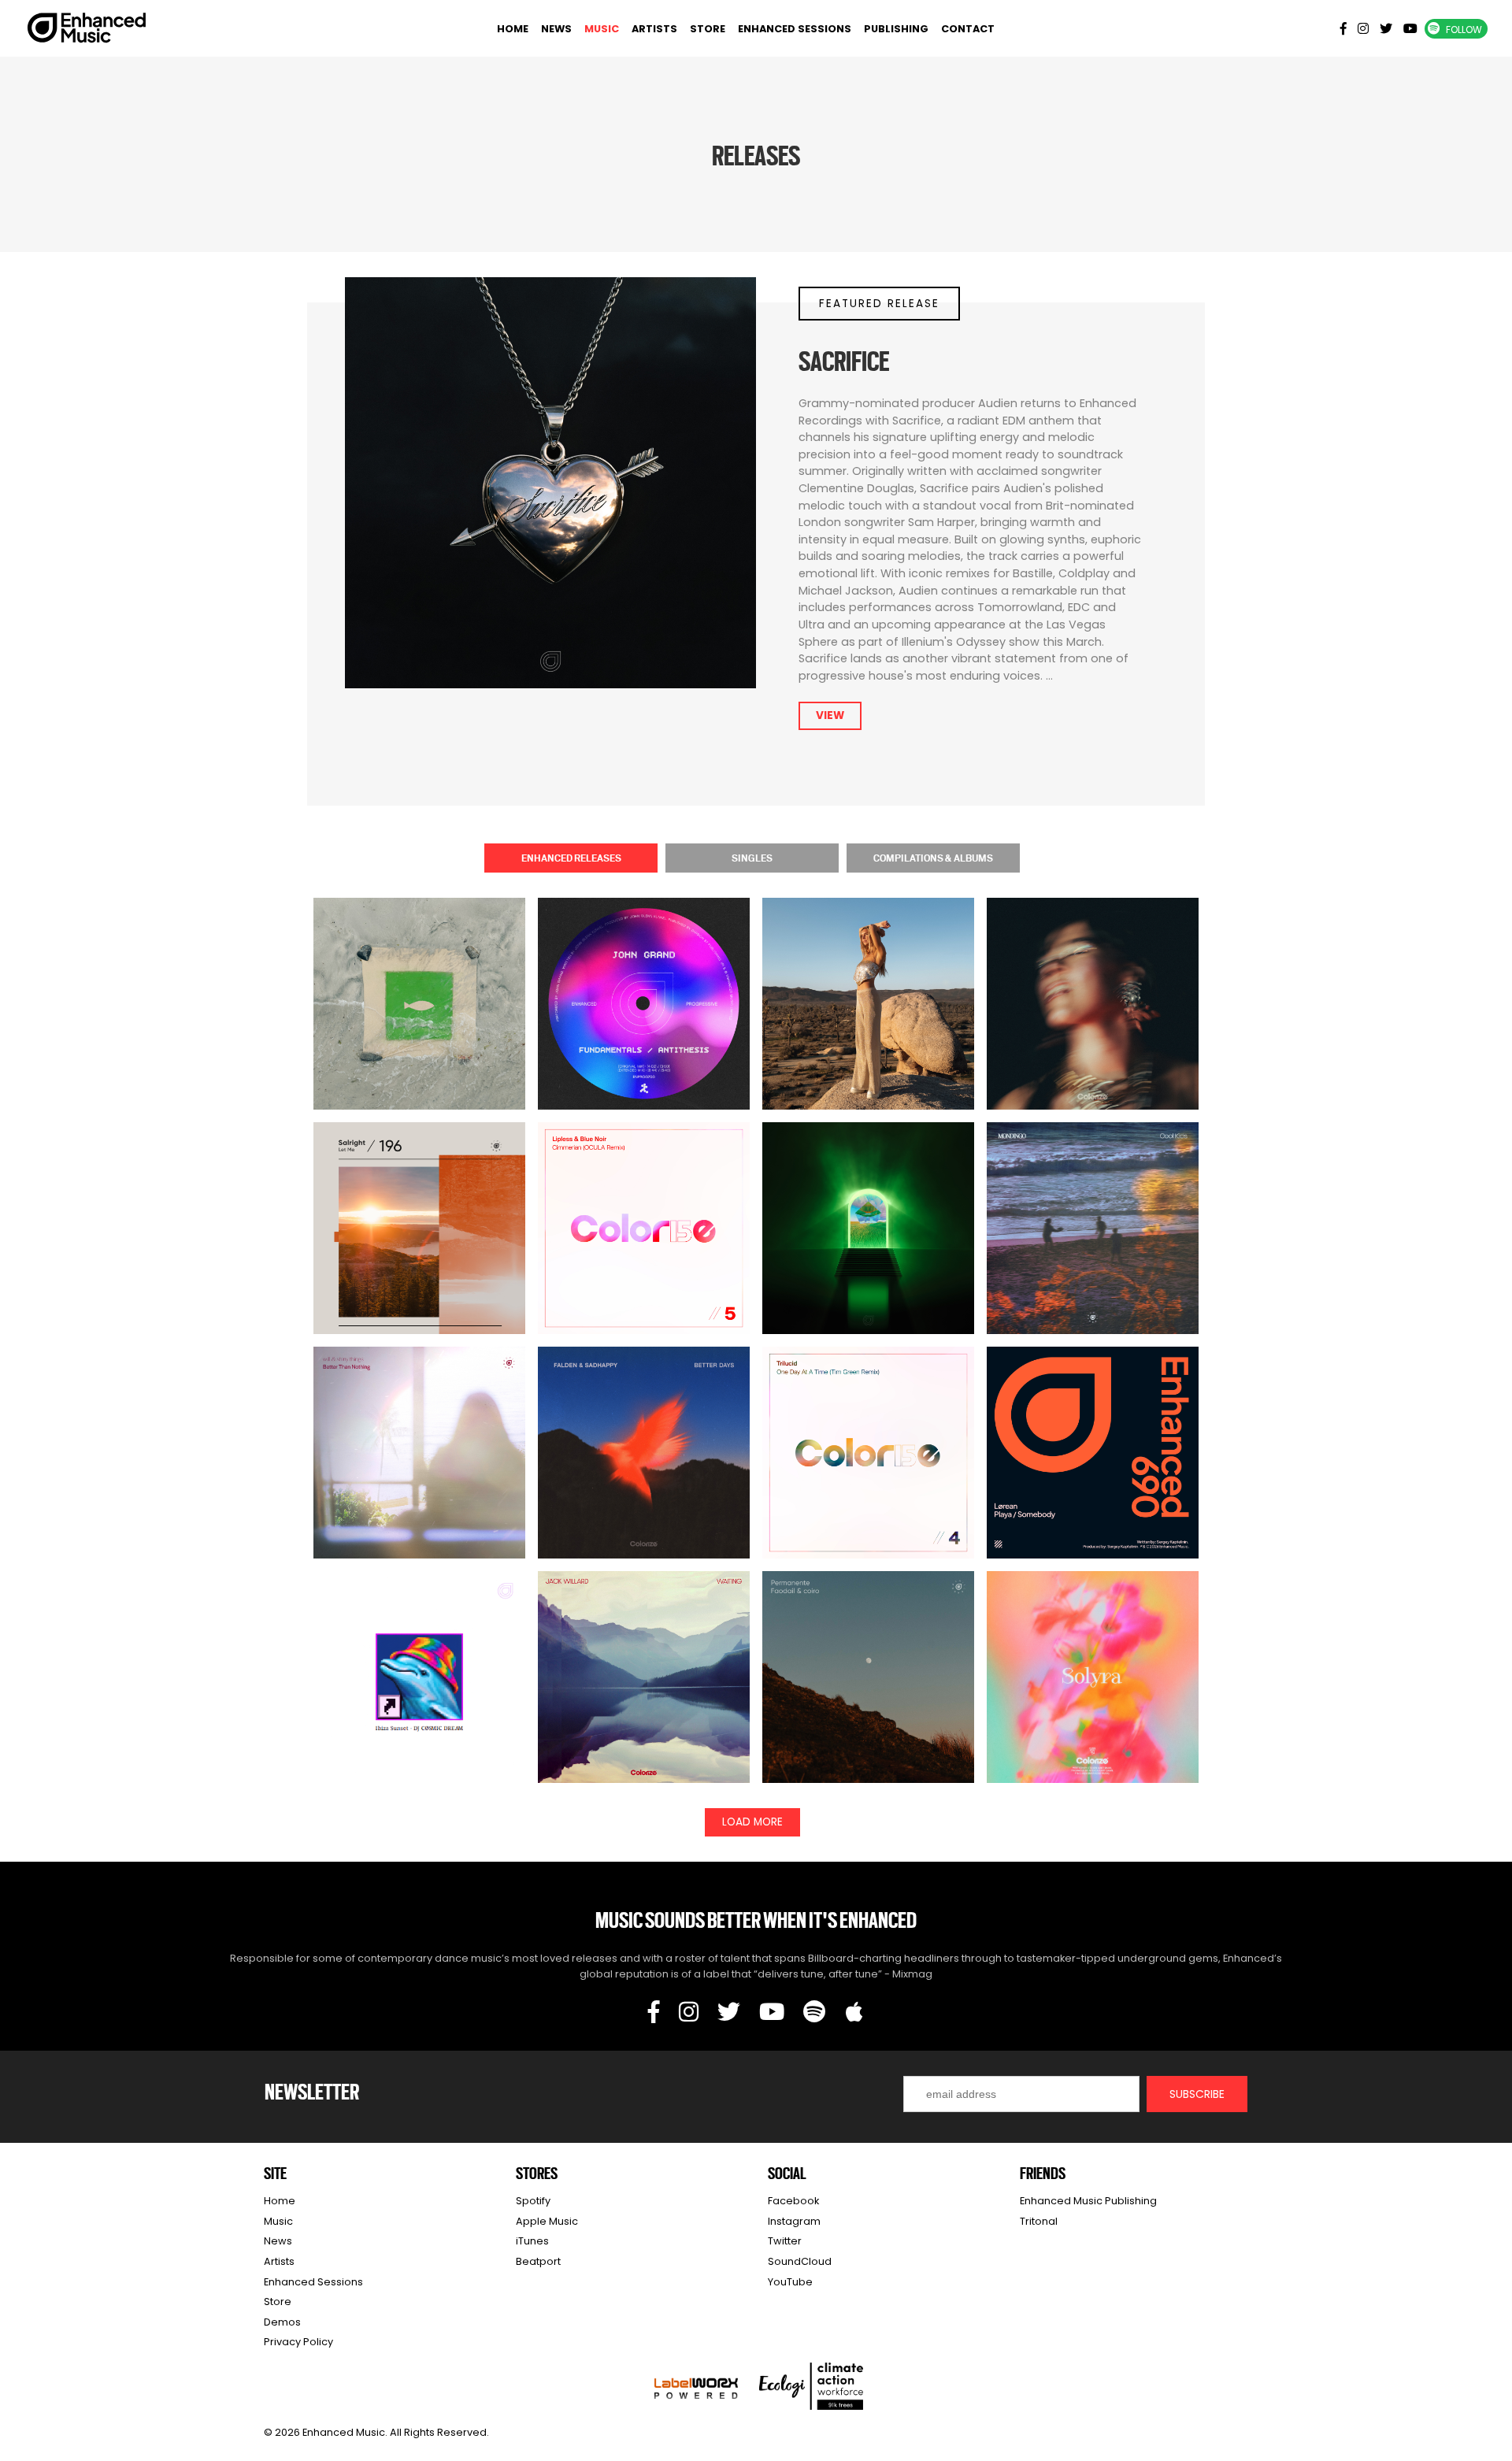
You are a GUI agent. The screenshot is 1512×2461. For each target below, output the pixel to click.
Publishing (896, 29)
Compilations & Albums (933, 858)
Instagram (794, 2221)
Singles (752, 858)
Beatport (538, 2261)
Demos (282, 2322)
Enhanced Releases (571, 858)
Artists (654, 29)
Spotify (533, 2201)
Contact (968, 29)
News (556, 29)
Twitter (785, 2241)
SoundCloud (800, 2261)
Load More (752, 1822)
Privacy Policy (298, 2342)
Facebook (793, 2201)
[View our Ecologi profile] (811, 2386)
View (830, 715)
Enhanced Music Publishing (1088, 2201)
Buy (420, 1033)
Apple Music (547, 2221)
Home (513, 29)
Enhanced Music (87, 31)
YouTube (790, 2282)
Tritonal (1039, 2221)
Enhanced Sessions (795, 29)
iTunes (532, 2241)
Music (602, 29)
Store (708, 29)
